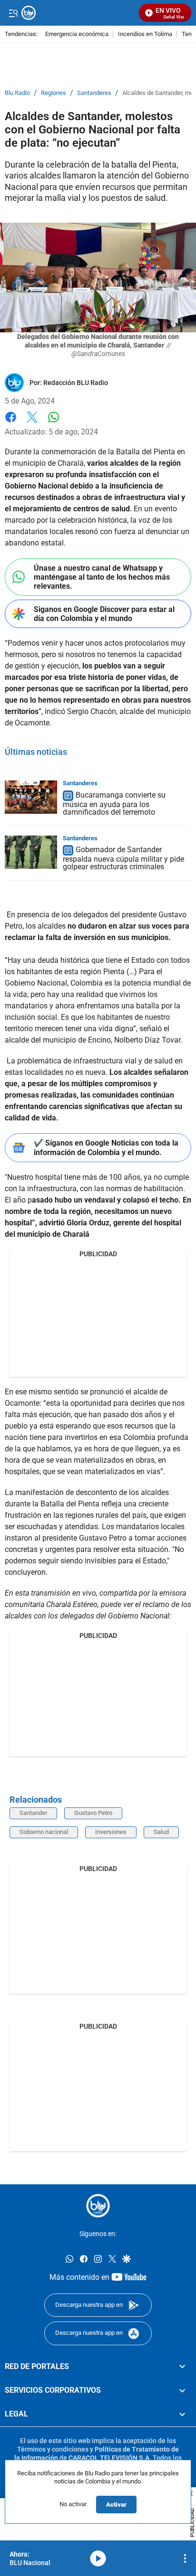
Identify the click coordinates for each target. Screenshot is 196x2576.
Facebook (11, 423)
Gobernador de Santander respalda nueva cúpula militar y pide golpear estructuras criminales (123, 859)
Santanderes (94, 93)
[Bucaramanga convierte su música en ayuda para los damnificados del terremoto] (31, 797)
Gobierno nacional (44, 1832)
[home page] (98, 2206)
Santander (33, 1813)
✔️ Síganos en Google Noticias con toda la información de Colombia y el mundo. (106, 1147)
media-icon (98, 2558)
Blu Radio (17, 93)
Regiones (54, 93)
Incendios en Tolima (145, 34)
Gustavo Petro (93, 1813)
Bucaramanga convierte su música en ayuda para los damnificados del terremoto (114, 804)
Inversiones (111, 1832)
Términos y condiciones (53, 2449)
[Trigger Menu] (13, 13)
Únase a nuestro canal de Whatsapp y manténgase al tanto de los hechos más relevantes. (102, 577)
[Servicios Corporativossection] (182, 2390)
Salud (161, 1832)
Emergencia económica (77, 34)
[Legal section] (182, 2414)
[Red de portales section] (182, 2366)
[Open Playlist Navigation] (185, 2558)
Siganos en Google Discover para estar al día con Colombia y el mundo (104, 614)
